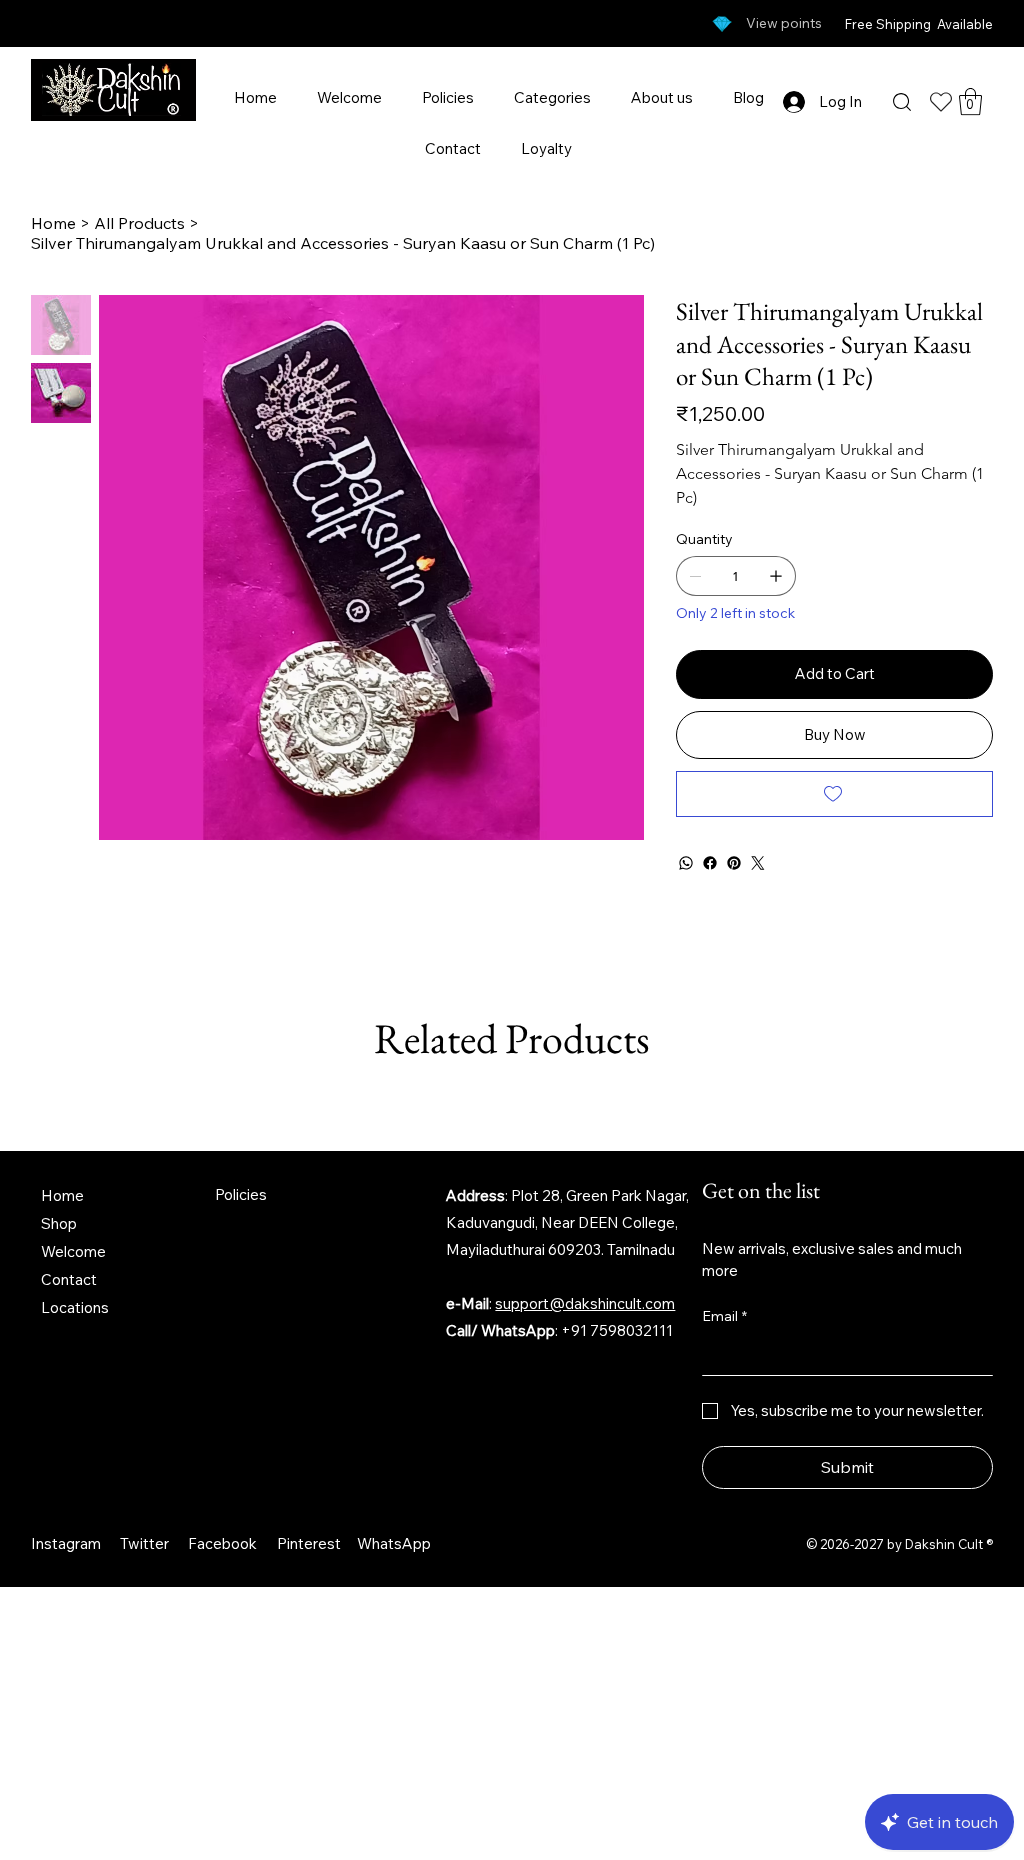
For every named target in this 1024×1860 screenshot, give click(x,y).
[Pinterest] (734, 863)
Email (724, 1316)
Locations (75, 1307)
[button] (970, 101)
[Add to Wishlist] (835, 794)
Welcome (73, 1251)
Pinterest (309, 1543)
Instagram (66, 1543)
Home (62, 1195)
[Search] (901, 101)
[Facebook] (710, 863)
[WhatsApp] (686, 863)
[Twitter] (758, 863)
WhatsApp (394, 1543)
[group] (512, 1104)
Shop (59, 1223)
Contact (69, 1279)
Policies (241, 1194)
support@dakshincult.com (585, 1303)
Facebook (222, 1543)
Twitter (144, 1543)
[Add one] (776, 576)
